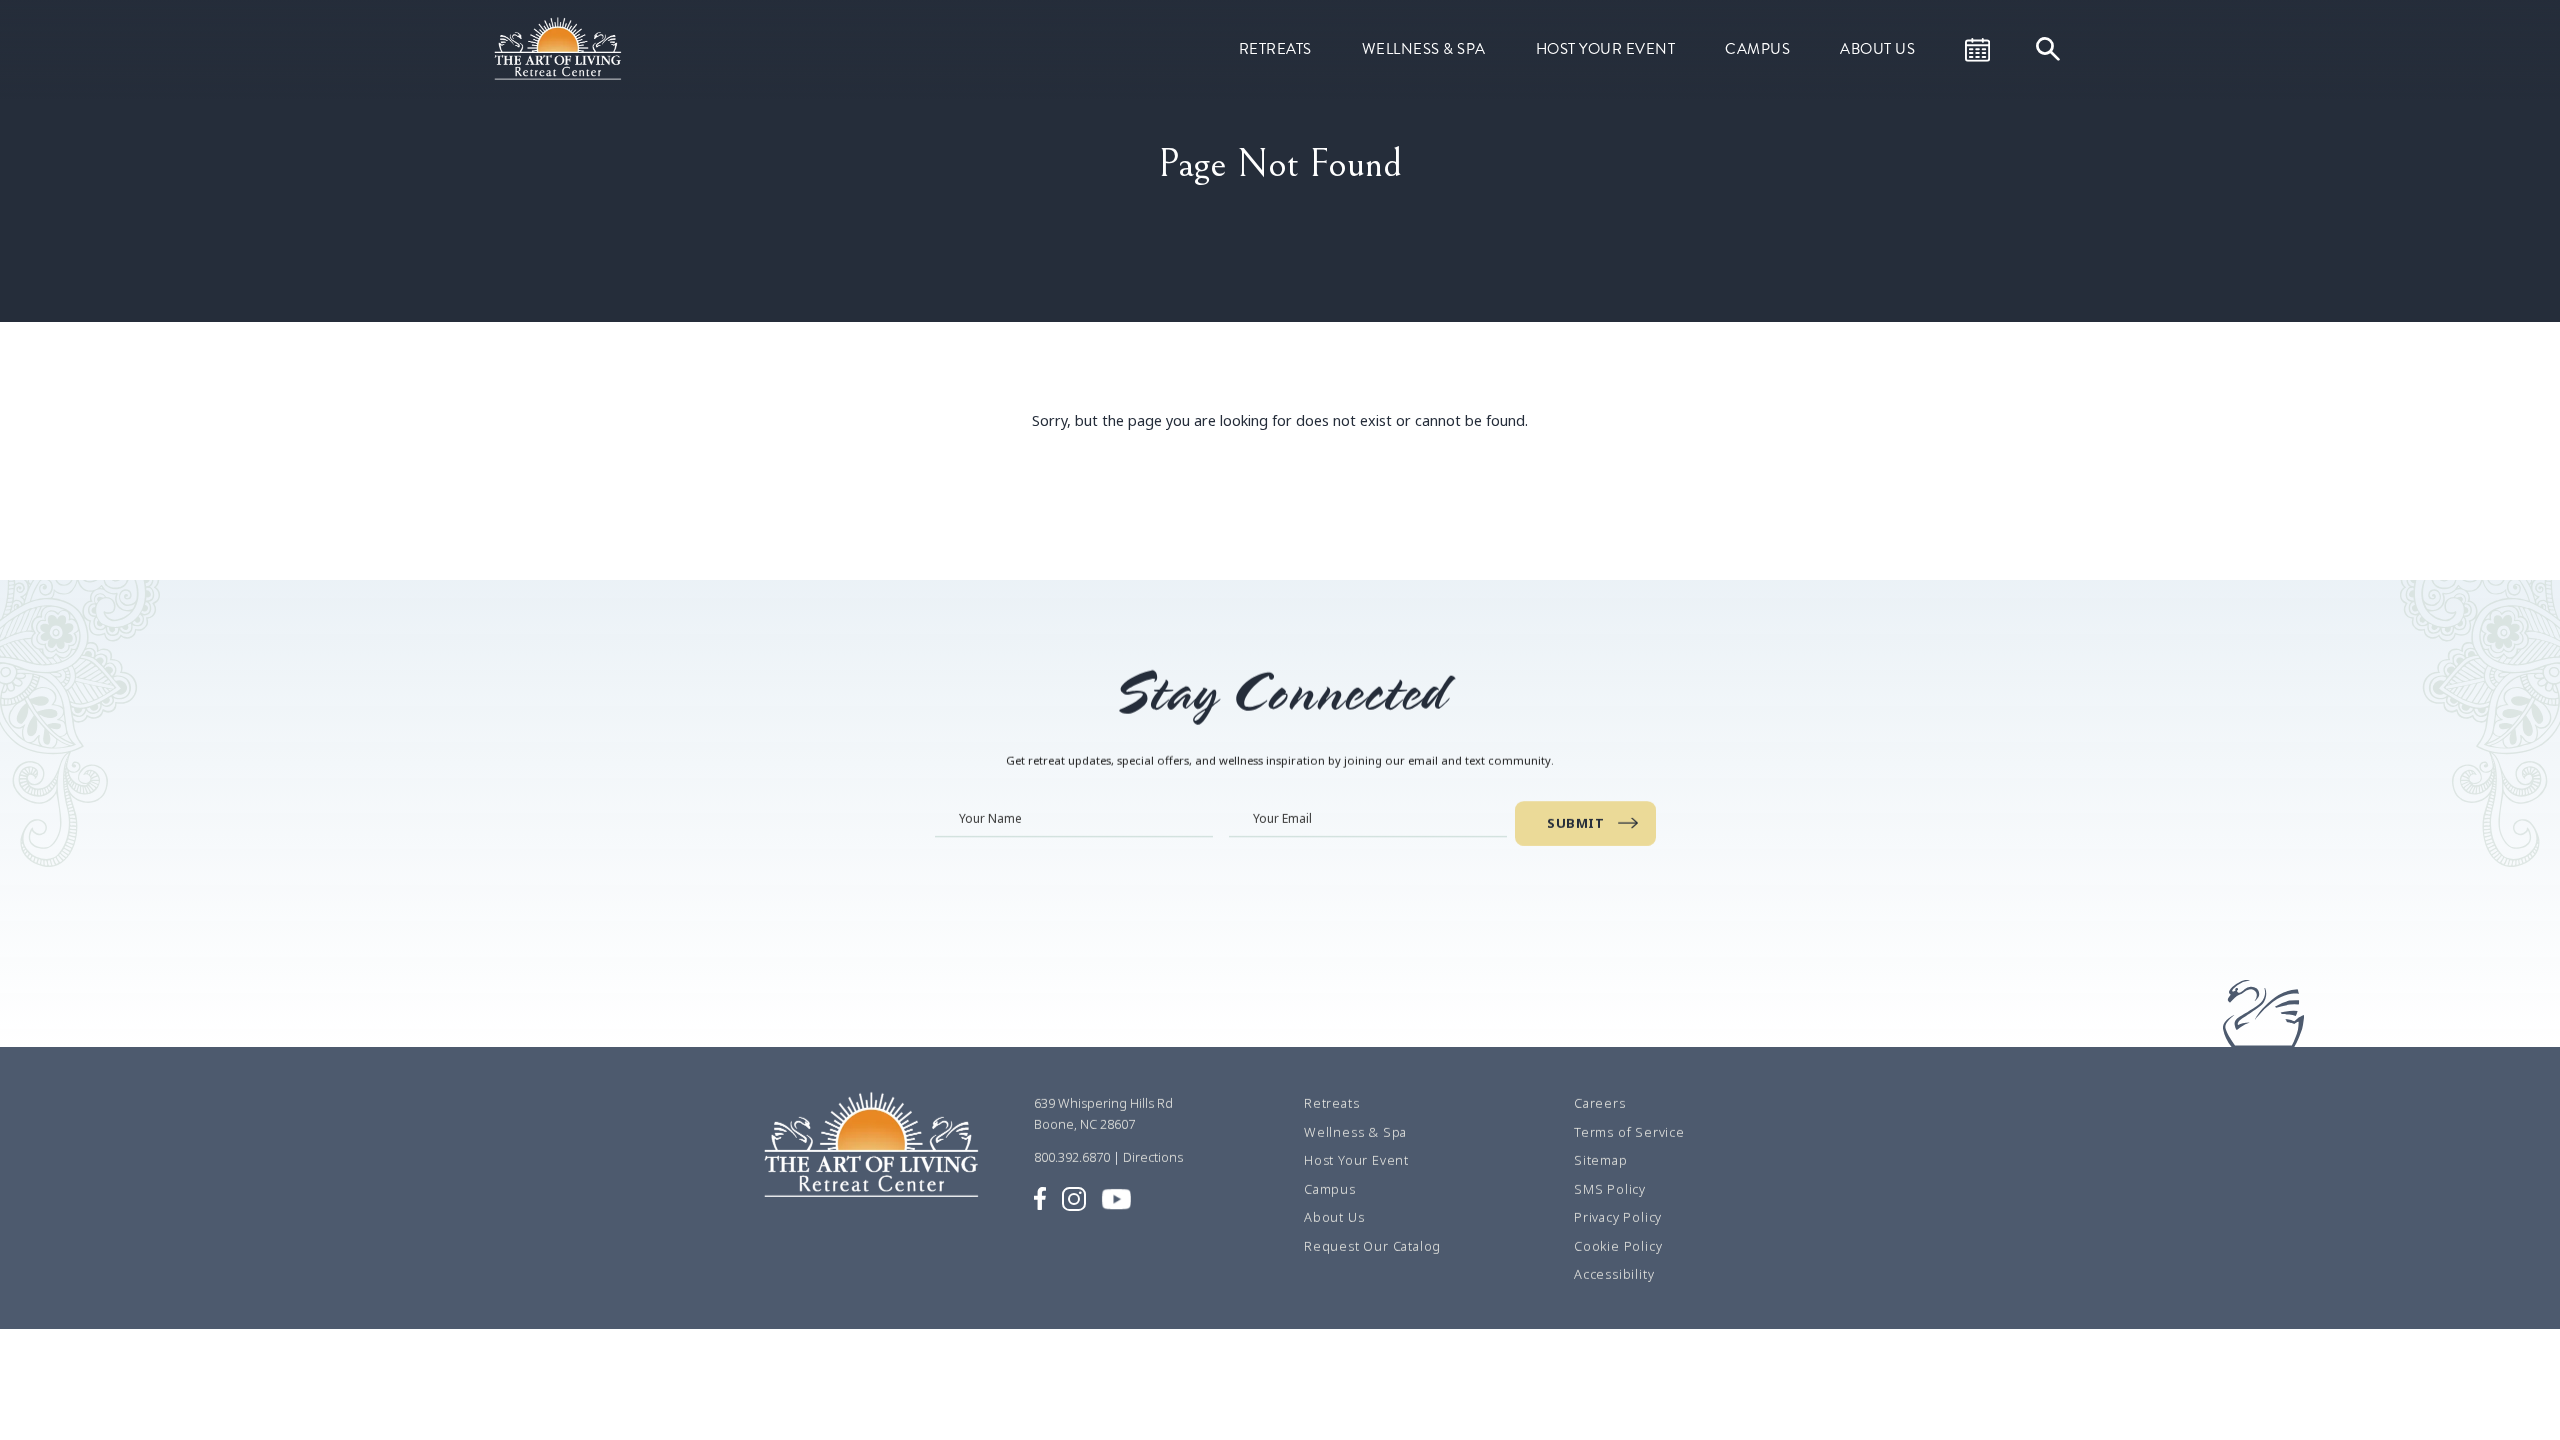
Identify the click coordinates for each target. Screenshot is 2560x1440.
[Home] (560, 47)
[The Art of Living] (875, 1153)
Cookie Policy (1618, 1246)
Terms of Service (1629, 1132)
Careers (1600, 1103)
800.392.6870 (1072, 1157)
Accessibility (1614, 1274)
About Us (1877, 49)
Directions (1153, 1157)
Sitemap (1601, 1160)
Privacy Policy (1618, 1217)
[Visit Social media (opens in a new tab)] (1040, 1197)
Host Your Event (1606, 49)
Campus (1757, 49)
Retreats (1275, 49)
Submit (1575, 823)
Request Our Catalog (1372, 1246)
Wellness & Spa (1424, 49)
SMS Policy (1610, 1189)
